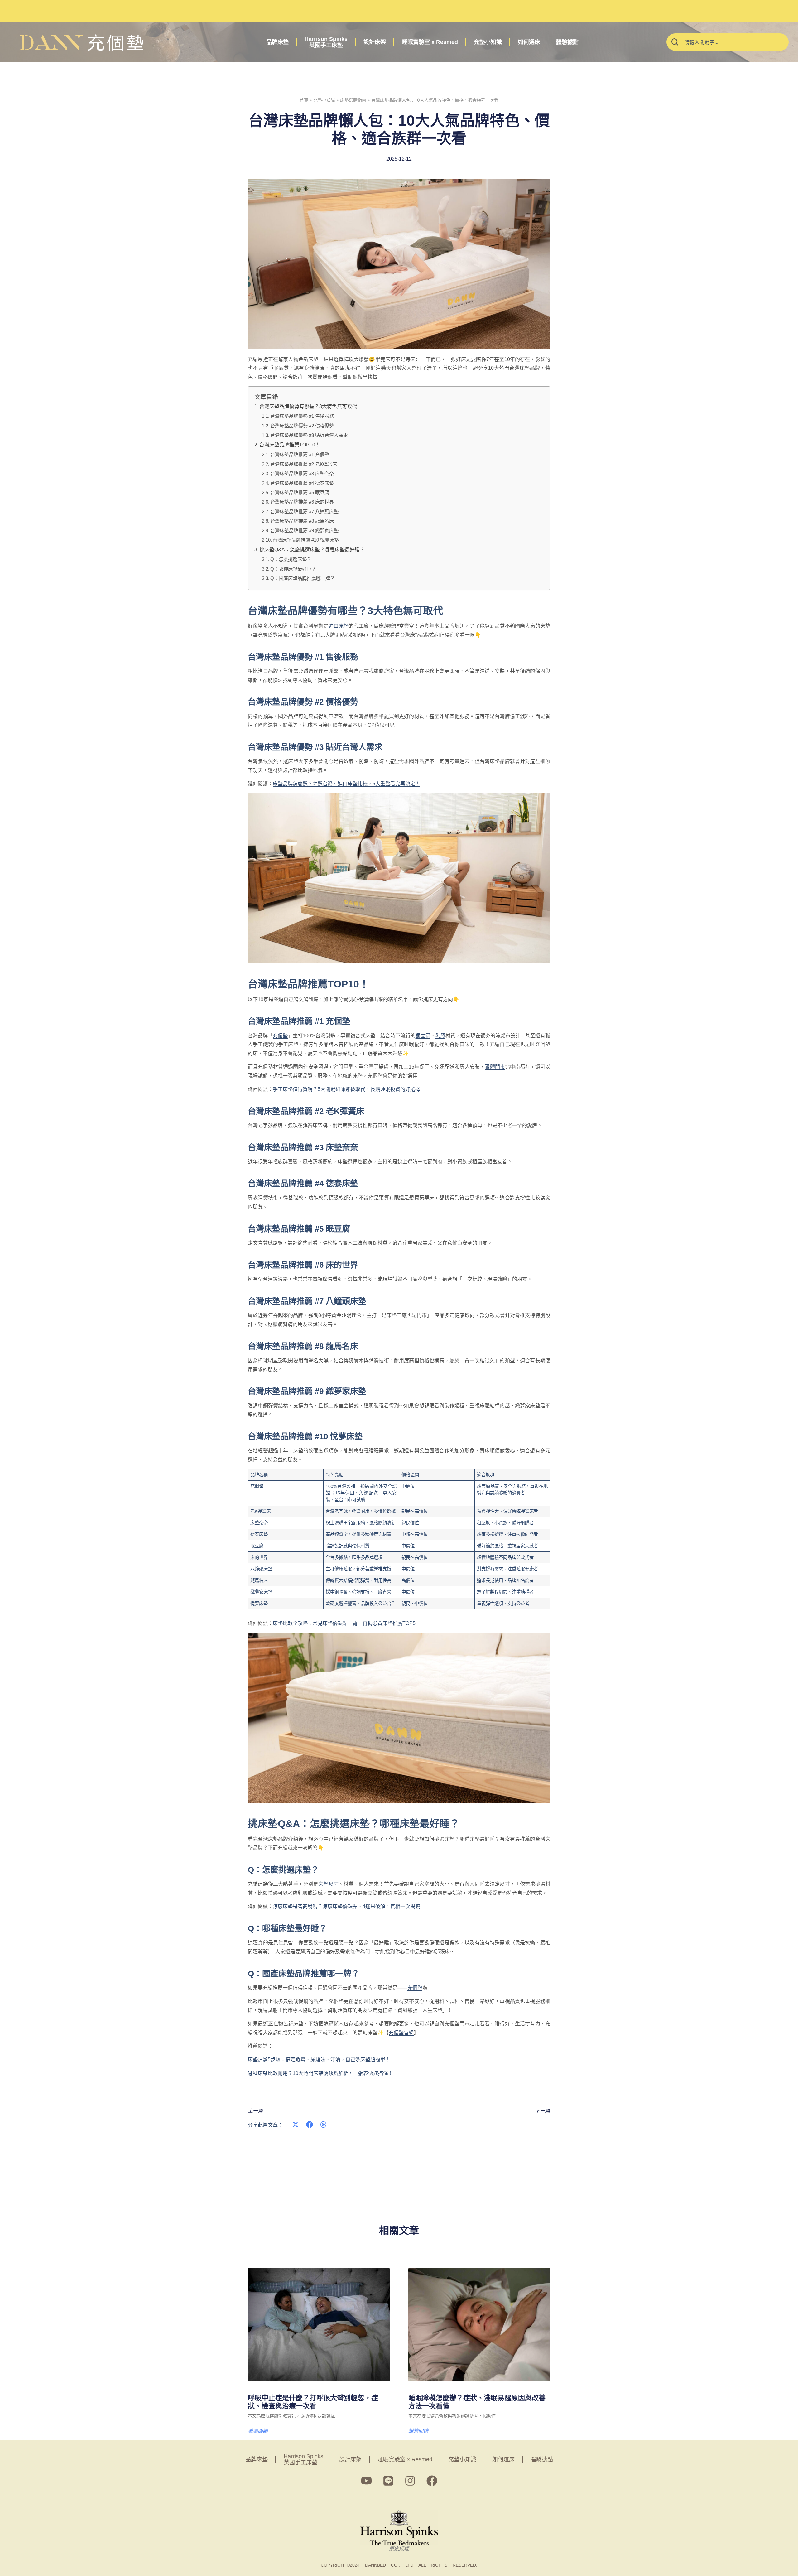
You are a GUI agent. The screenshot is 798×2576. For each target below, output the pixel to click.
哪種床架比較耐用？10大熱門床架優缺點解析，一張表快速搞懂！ (320, 2073)
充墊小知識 (488, 42)
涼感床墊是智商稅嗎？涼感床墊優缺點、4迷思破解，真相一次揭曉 (346, 1906)
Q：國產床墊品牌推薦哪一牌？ (303, 578)
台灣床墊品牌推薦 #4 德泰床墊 (302, 483)
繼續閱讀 (258, 2431)
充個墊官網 (401, 2033)
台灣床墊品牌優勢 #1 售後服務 (302, 416)
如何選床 (529, 42)
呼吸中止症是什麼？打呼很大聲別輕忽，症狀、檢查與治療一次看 (313, 2402)
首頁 (304, 100)
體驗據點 (567, 42)
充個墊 (280, 1036)
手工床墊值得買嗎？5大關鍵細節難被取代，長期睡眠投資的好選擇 (346, 1089)
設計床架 (375, 42)
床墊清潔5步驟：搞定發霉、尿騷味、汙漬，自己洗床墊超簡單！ (319, 2060)
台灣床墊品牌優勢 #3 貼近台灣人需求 (309, 435)
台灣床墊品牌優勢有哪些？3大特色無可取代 (308, 406)
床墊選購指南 (353, 100)
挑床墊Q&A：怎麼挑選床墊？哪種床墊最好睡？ (312, 550)
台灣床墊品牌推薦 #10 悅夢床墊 (306, 540)
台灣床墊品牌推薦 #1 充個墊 (300, 454)
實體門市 (495, 1067)
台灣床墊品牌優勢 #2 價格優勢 (302, 426)
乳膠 (440, 1036)
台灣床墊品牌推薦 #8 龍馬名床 (302, 521)
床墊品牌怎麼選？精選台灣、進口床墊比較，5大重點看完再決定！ (346, 784)
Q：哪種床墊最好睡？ (293, 569)
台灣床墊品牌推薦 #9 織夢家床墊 (304, 531)
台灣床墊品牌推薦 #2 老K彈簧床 (304, 464)
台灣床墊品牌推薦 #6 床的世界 (302, 502)
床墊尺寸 (328, 1884)
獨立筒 (423, 1036)
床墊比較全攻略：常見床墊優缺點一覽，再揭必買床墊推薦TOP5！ (347, 1623)
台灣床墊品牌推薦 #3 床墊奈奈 (302, 473)
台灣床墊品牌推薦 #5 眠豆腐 (300, 492)
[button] (296, 2125)
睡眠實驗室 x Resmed (430, 42)
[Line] (388, 2481)
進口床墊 (339, 626)
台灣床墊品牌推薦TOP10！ (290, 445)
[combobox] (728, 42)
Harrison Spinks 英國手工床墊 (326, 42)
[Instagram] (410, 2481)
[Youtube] (366, 2481)
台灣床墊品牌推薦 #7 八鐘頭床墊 (304, 511)
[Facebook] (432, 2481)
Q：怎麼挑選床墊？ (291, 559)
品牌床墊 (277, 42)
